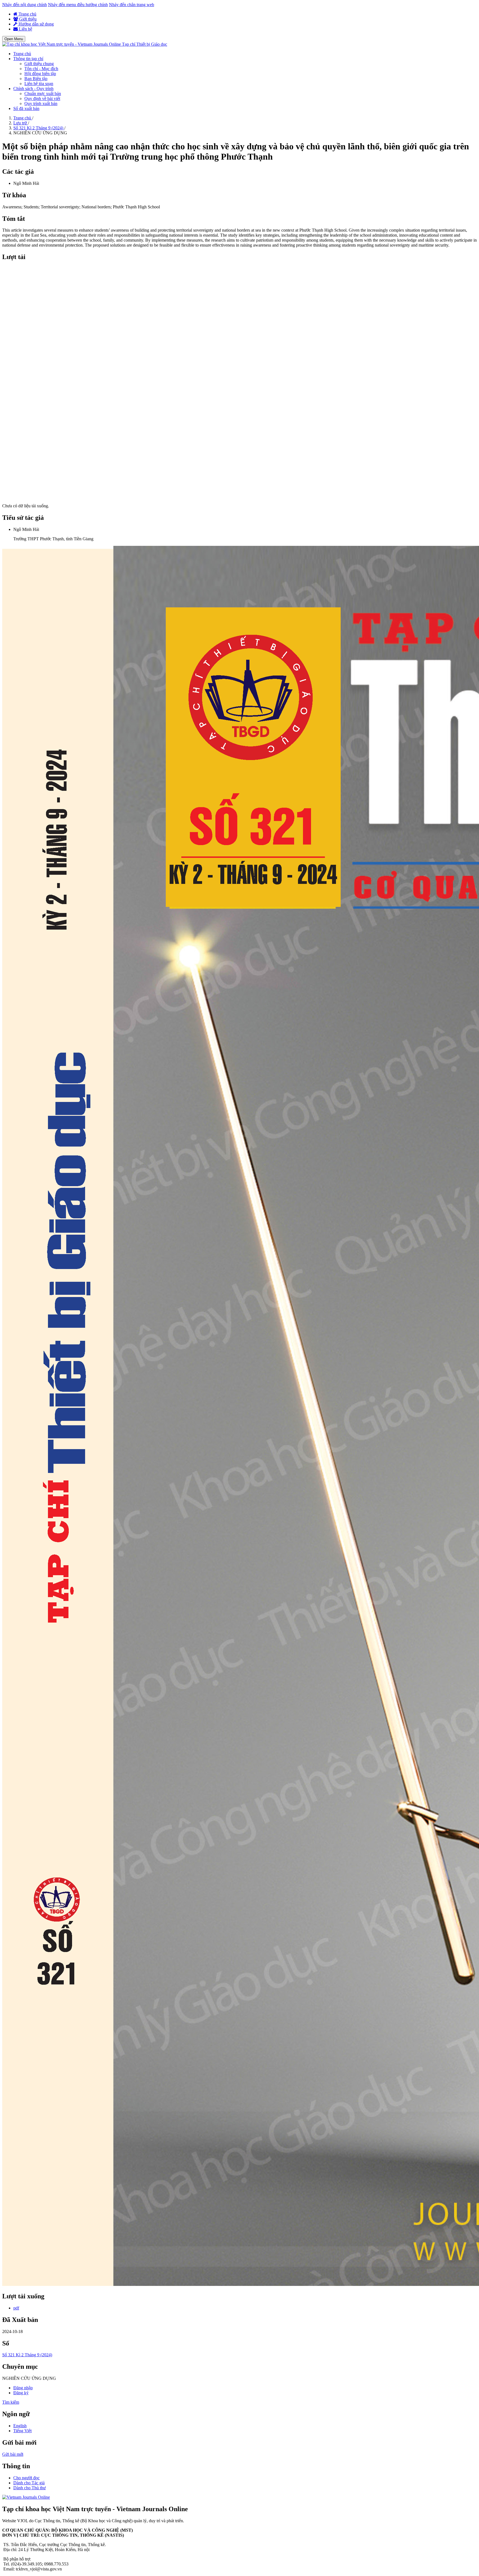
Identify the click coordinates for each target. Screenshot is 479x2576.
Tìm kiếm (11, 2402)
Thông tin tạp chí (28, 59)
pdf (16, 2308)
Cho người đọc (26, 2478)
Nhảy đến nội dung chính (25, 5)
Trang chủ (27, 14)
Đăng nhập (23, 2388)
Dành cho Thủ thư (30, 2488)
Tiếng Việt (22, 2431)
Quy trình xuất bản (41, 103)
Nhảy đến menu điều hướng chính (78, 5)
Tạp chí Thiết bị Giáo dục (145, 44)
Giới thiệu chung (39, 64)
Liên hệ (25, 29)
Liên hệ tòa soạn (39, 84)
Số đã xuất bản (26, 108)
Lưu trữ (21, 123)
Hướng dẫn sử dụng (36, 24)
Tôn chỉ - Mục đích (41, 69)
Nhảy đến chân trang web (132, 5)
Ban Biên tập (36, 79)
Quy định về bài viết (42, 99)
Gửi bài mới (13, 2454)
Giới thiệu (27, 19)
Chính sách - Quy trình (33, 89)
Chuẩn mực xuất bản (43, 94)
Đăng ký (21, 2393)
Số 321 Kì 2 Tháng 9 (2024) (39, 128)
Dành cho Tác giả (29, 2483)
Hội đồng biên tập (40, 74)
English (20, 2426)
